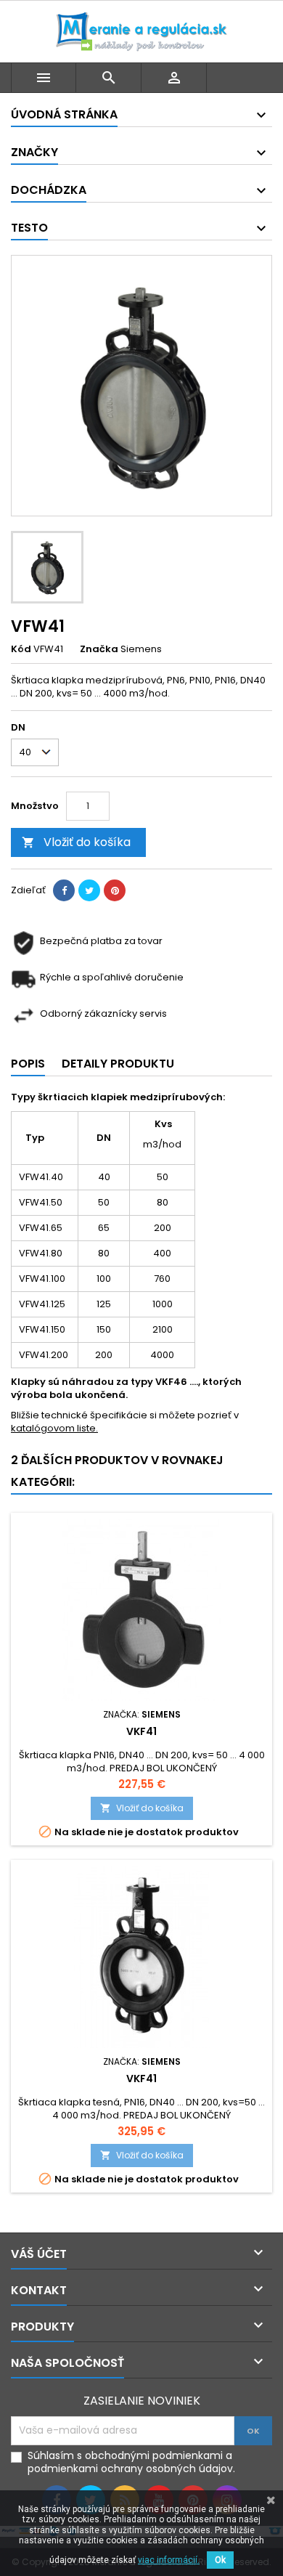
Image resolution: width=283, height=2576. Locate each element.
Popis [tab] (28, 1064)
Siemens (141, 649)
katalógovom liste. (54, 1428)
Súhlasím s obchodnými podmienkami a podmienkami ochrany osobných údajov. (131, 2462)
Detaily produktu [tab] (118, 1064)
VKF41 (141, 1731)
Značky (34, 152)
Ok (220, 2560)
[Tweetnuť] (89, 890)
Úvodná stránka (64, 114)
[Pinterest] (115, 890)
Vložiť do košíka (76, 842)
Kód (21, 649)
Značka (99, 649)
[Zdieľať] (64, 890)
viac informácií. (169, 2560)
